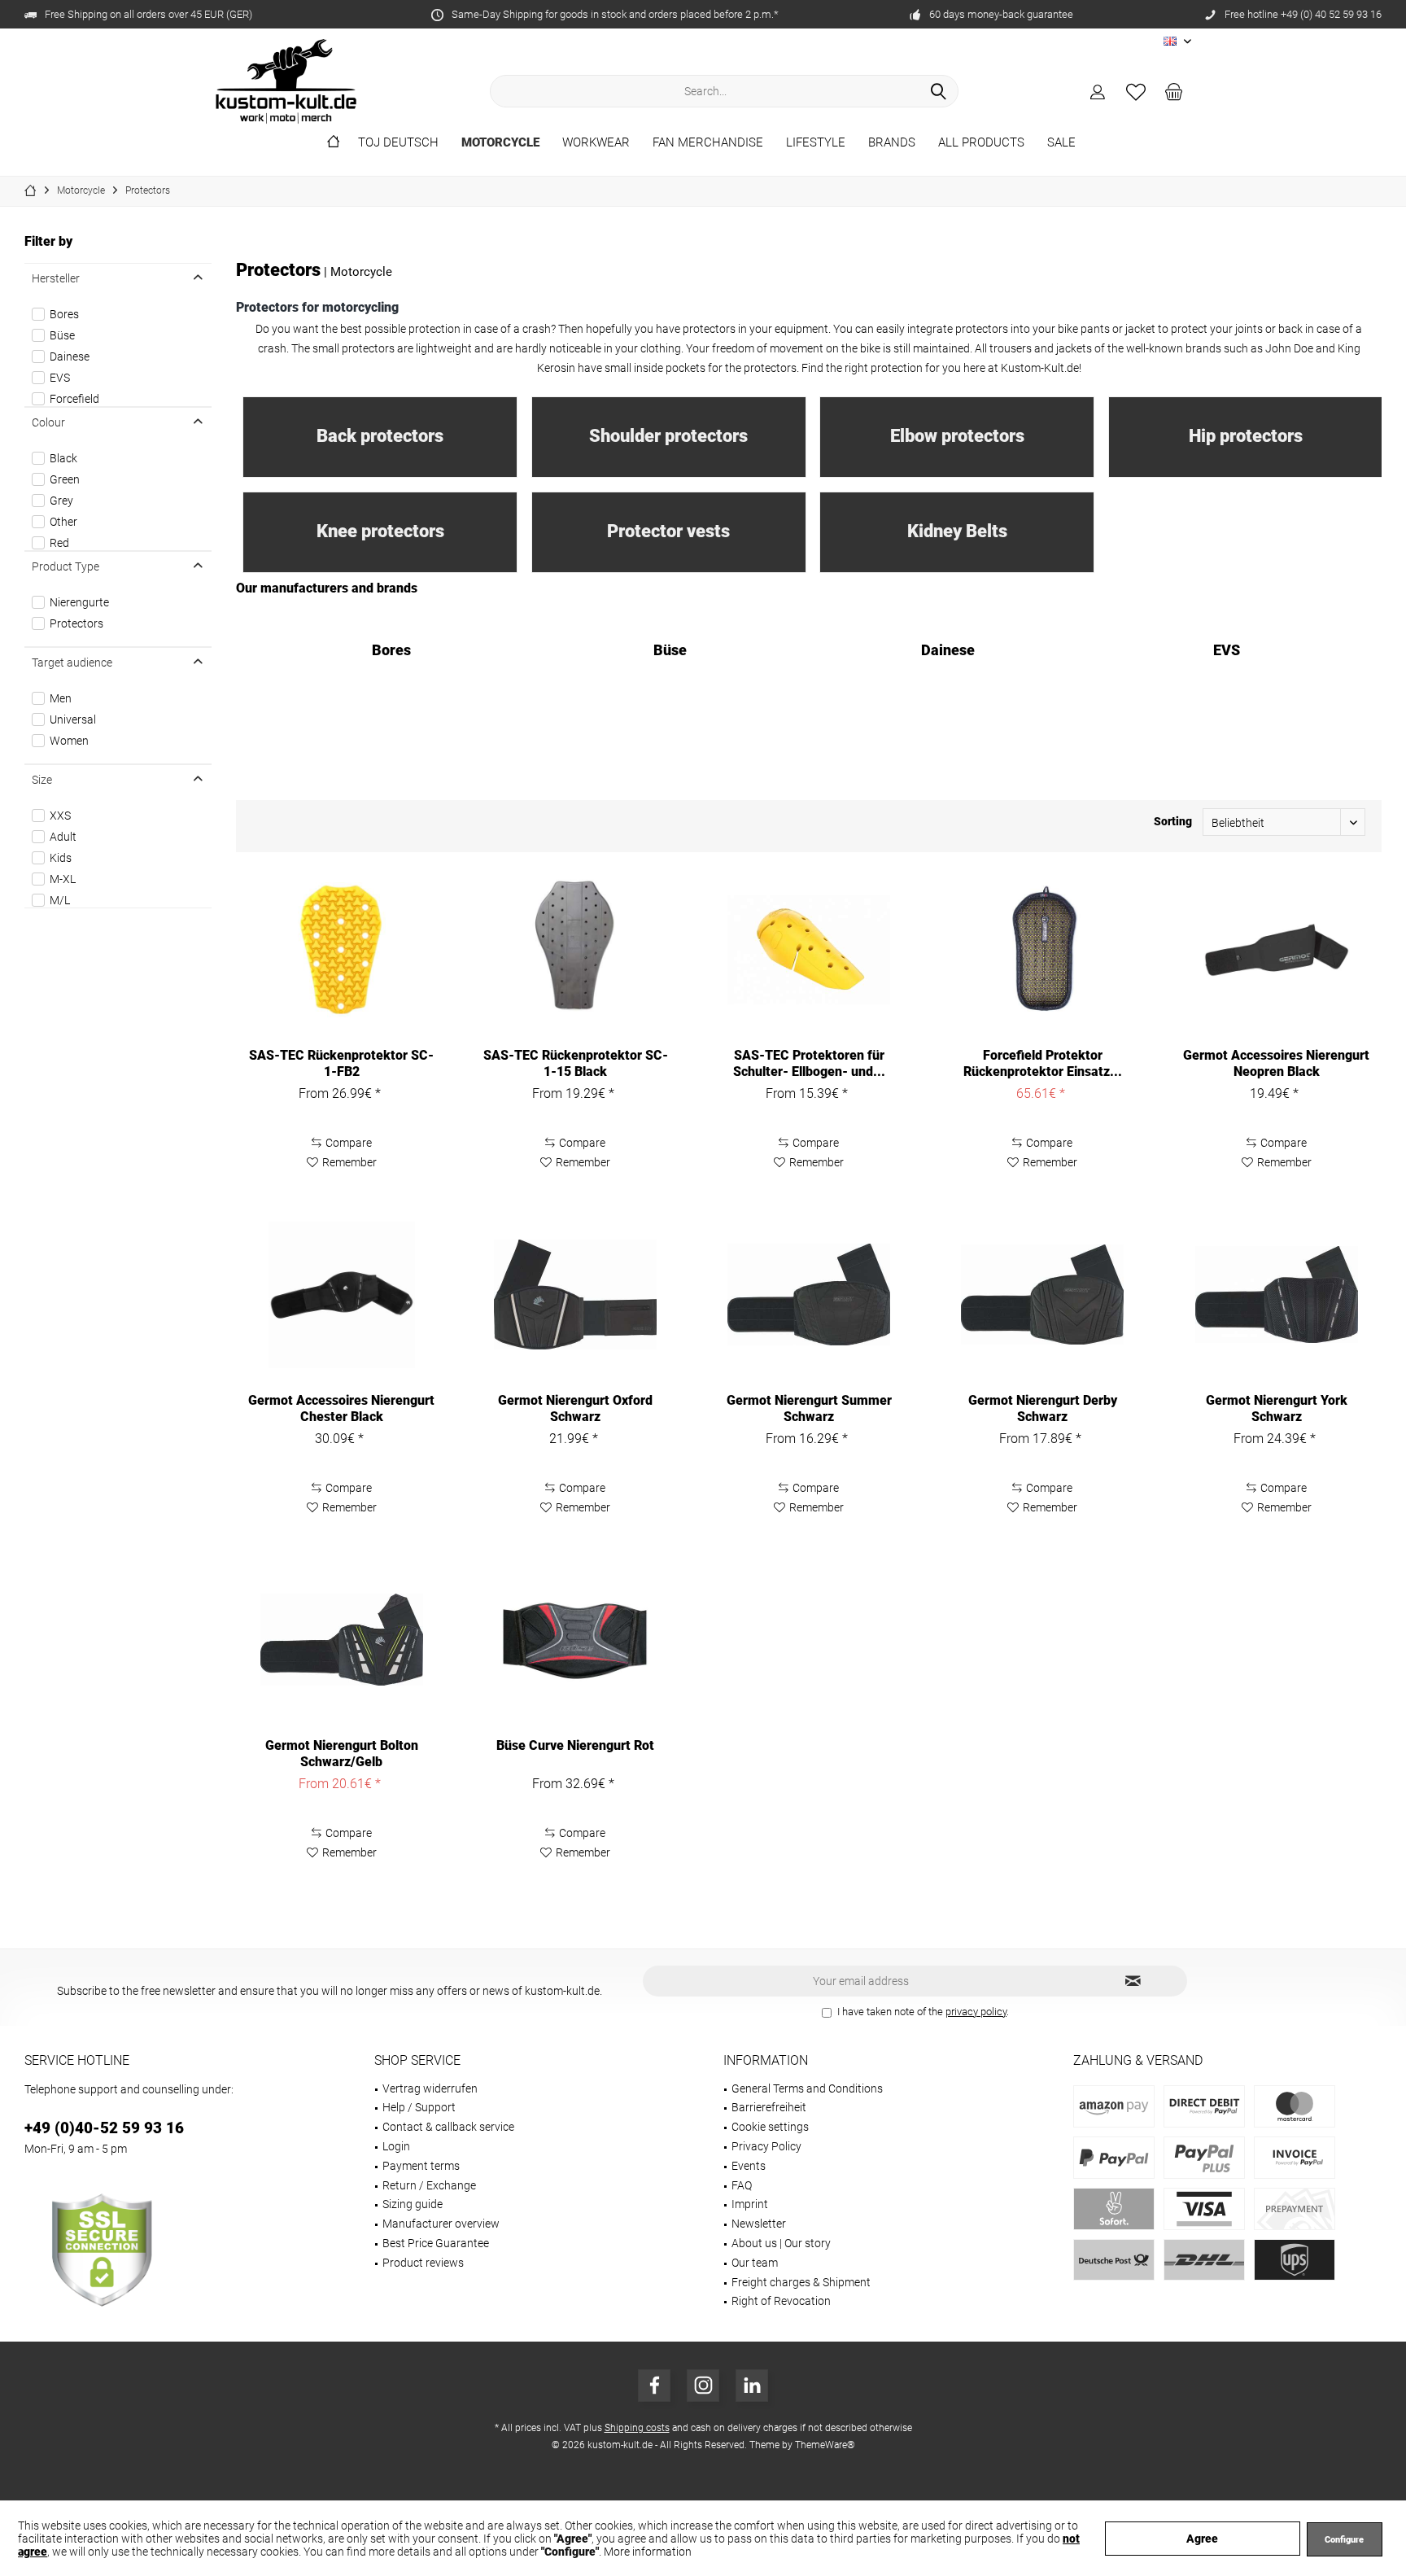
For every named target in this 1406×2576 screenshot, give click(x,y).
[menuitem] (1174, 91)
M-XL (63, 879)
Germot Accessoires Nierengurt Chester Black (341, 1408)
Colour (48, 422)
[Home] (333, 143)
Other (63, 522)
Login (396, 2146)
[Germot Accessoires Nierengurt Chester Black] (342, 1295)
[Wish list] (1136, 91)
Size (42, 780)
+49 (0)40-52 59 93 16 (104, 2128)
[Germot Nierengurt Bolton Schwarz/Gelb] (342, 1640)
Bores (64, 314)
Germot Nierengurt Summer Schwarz (809, 1408)
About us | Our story (781, 2243)
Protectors (76, 623)
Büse (62, 335)
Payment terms (421, 2166)
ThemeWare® (825, 2445)
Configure (1344, 2540)
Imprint (750, 2204)
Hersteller (56, 278)
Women (69, 741)
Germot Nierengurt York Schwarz (1277, 1408)
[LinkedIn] (752, 2386)
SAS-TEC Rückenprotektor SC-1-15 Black (576, 1063)
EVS (60, 378)
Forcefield (74, 399)
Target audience (72, 663)
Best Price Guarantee (436, 2243)
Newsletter (759, 2224)
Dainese (70, 356)
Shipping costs (637, 2428)
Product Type (65, 566)
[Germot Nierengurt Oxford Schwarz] (576, 1295)
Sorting (1173, 821)
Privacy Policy (766, 2146)
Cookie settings (770, 2127)
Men (61, 698)
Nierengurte (79, 602)
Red (59, 543)
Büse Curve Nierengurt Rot (575, 1745)
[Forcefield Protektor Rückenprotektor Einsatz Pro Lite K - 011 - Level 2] (1043, 950)
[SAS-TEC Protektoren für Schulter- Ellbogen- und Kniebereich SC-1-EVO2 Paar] (809, 950)
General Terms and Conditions (807, 2088)
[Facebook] (654, 2386)
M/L (60, 900)
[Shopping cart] (1174, 91)
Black (63, 458)
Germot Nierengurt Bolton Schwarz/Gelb (342, 1754)
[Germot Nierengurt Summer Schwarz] (809, 1295)
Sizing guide (413, 2204)
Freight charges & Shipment (801, 2282)
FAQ (742, 2185)
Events (749, 2166)
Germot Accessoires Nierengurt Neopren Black (1276, 1063)
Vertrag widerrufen (430, 2088)
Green (65, 479)
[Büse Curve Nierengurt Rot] (576, 1640)
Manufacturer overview (441, 2224)
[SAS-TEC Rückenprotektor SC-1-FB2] (342, 950)
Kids (61, 858)
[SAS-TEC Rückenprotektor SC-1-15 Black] (576, 950)
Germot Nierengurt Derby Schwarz (1043, 1408)
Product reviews (423, 2263)
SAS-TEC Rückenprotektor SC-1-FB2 (341, 1063)
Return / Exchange (429, 2185)
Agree (1202, 2539)
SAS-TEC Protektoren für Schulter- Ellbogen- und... (809, 1063)
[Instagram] (703, 2386)
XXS (60, 816)
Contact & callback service (448, 2127)
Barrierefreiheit (769, 2107)
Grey (61, 501)
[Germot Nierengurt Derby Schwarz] (1043, 1295)
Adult (63, 837)
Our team (755, 2263)
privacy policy (976, 2012)
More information (648, 2552)
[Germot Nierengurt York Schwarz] (1276, 1295)
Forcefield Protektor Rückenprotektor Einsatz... (1043, 1063)
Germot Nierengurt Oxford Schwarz (575, 1408)
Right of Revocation (781, 2301)
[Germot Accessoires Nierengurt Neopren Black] (1276, 950)
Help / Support (419, 2107)
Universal (73, 719)
